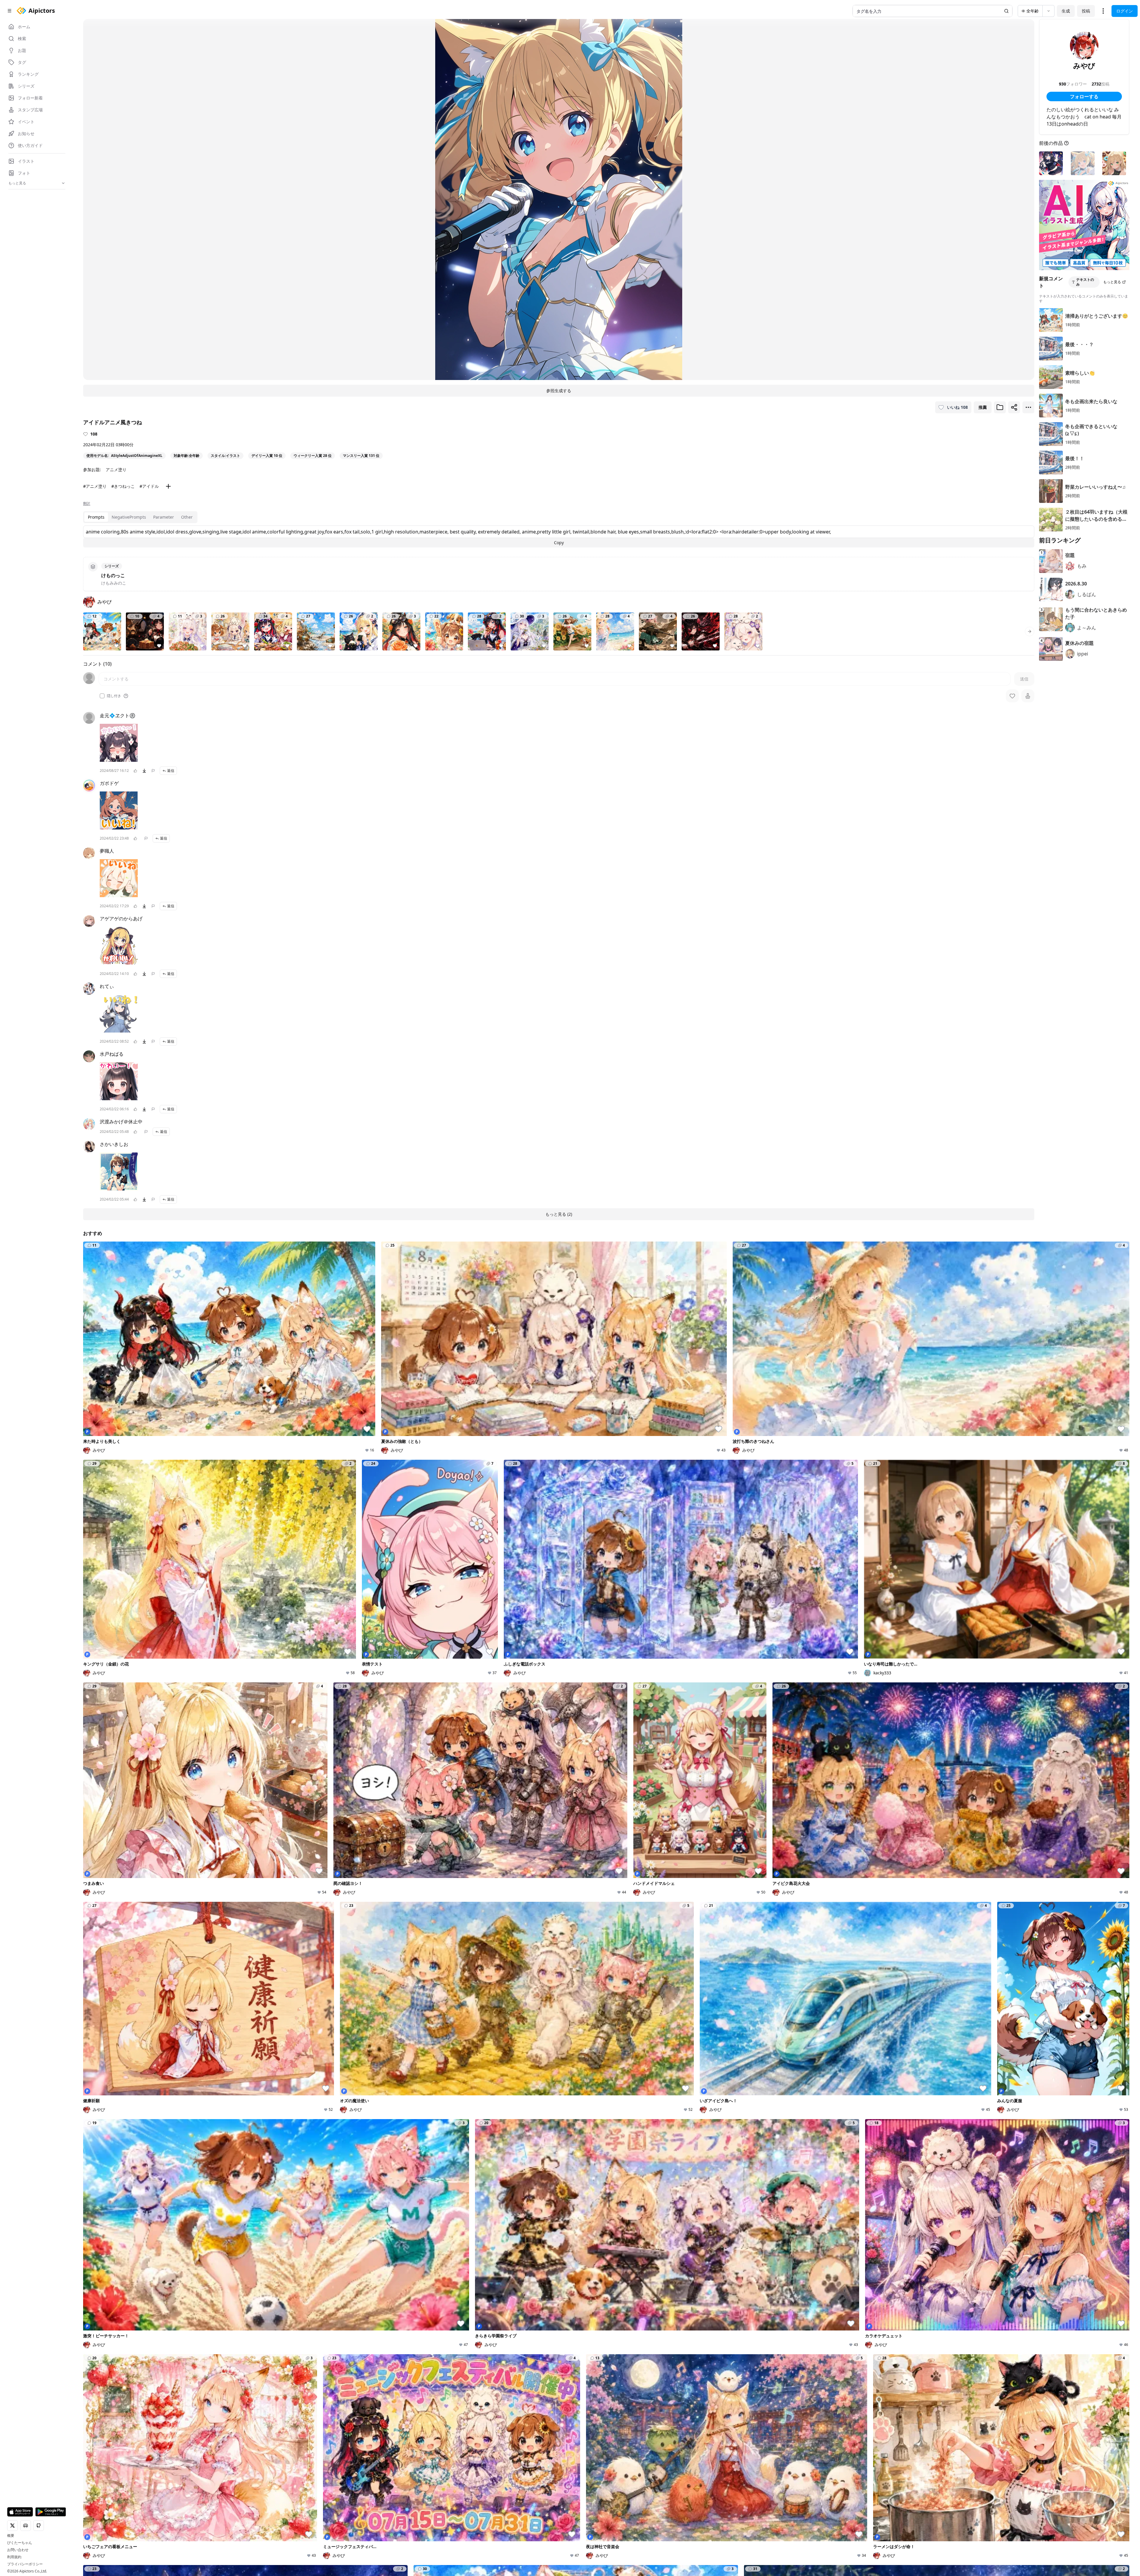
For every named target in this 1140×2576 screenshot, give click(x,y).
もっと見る (1112, 282)
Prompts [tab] (96, 517)
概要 (11, 2536)
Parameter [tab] (164, 517)
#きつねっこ (123, 486)
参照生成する (559, 391)
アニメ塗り (116, 470)
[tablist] (140, 517)
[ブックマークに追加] (1000, 407)
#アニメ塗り (95, 486)
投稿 (1086, 11)
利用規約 (14, 2557)
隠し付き (114, 696)
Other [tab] (187, 517)
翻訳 (87, 504)
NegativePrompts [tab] (129, 517)
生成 (1066, 11)
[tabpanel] (559, 536)
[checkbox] (102, 696)
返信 (171, 771)
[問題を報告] (153, 771)
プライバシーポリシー (25, 2564)
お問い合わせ (18, 2550)
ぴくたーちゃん (20, 2543)
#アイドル (149, 486)
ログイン (1125, 11)
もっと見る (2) (559, 1214)
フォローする (1084, 96)
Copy (559, 543)
